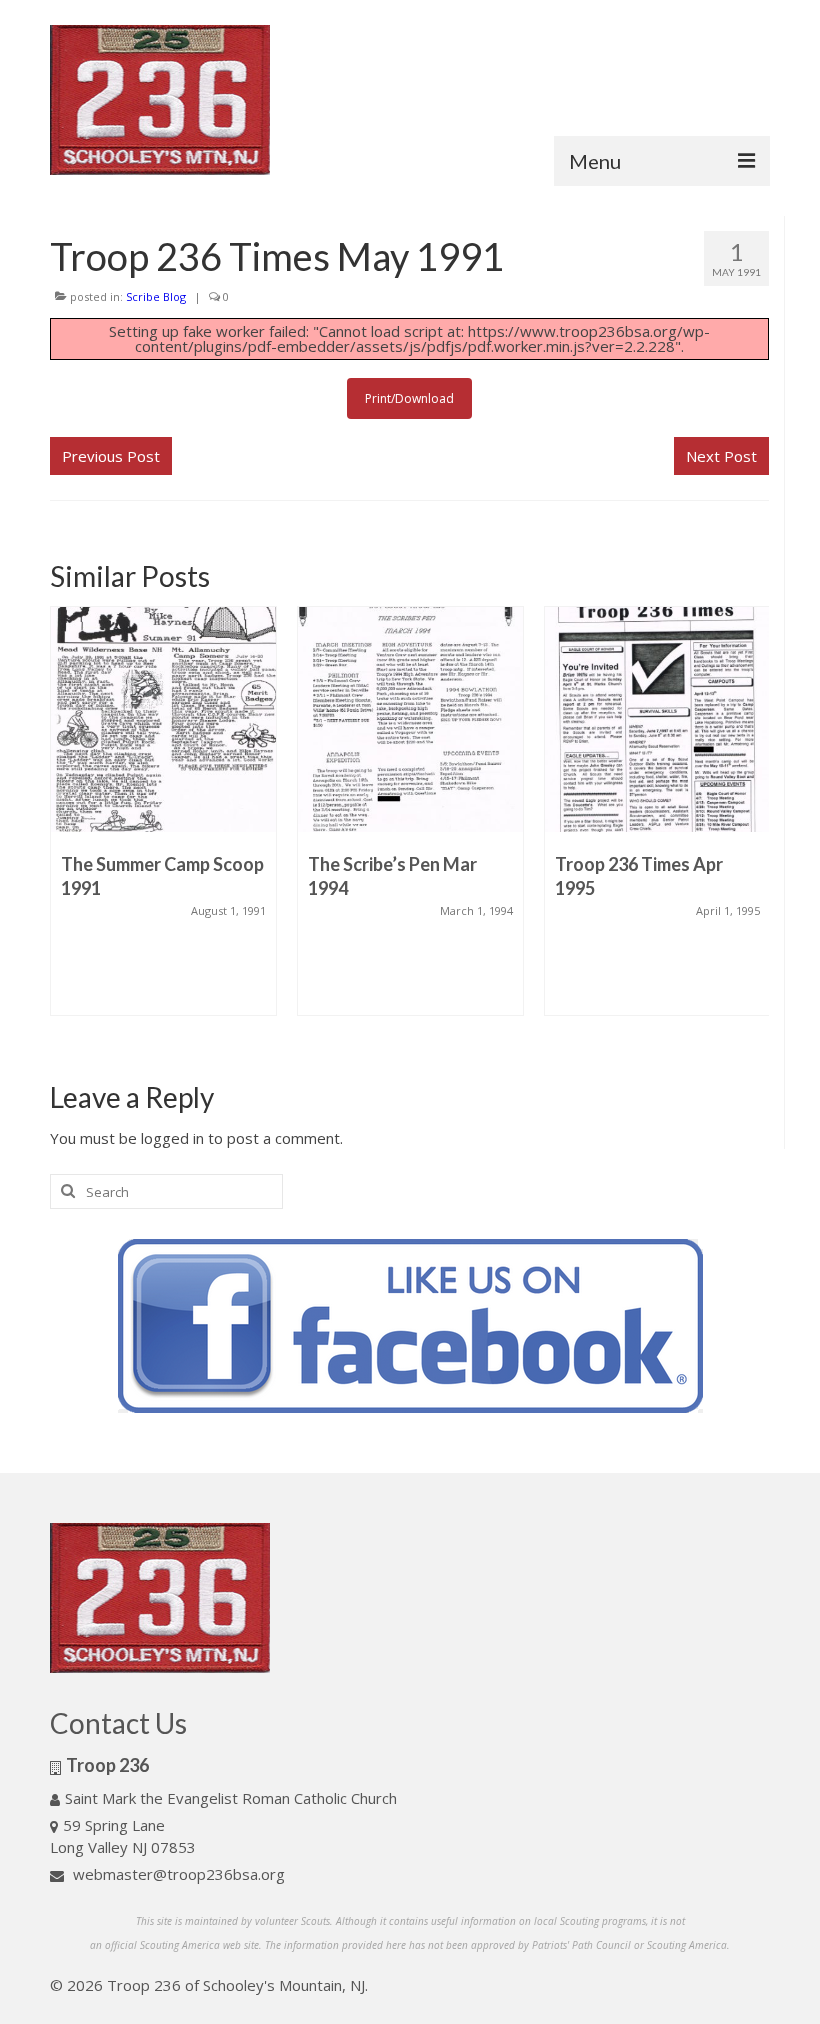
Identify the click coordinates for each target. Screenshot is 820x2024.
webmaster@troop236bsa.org (177, 1874)
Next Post (721, 456)
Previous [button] (67, 826)
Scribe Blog (156, 296)
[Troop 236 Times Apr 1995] (657, 719)
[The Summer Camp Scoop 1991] (163, 719)
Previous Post (111, 456)
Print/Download (409, 398)
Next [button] (751, 826)
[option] (163, 821)
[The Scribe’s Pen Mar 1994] (410, 719)
